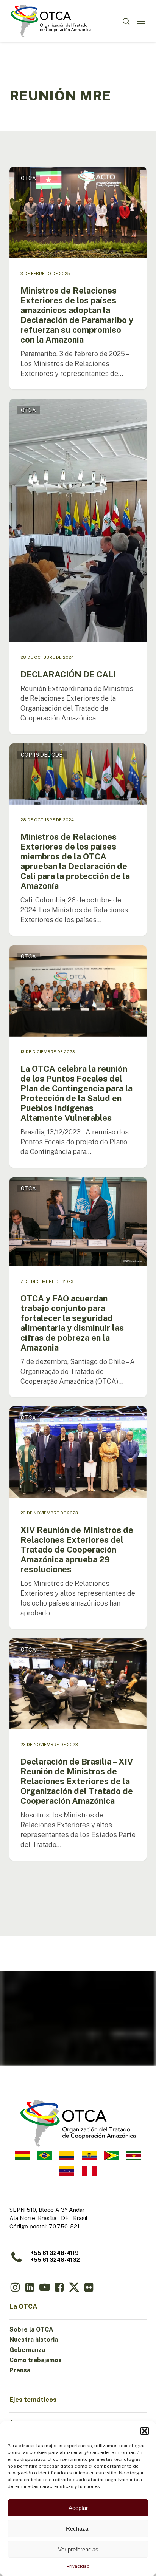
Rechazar (78, 2529)
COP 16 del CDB (42, 755)
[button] (145, 2431)
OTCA (28, 178)
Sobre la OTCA (31, 2330)
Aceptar (78, 2508)
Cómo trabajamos (36, 2360)
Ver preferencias (78, 2549)
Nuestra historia (34, 2340)
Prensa (20, 2370)
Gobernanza (27, 2350)
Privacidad (78, 2566)
